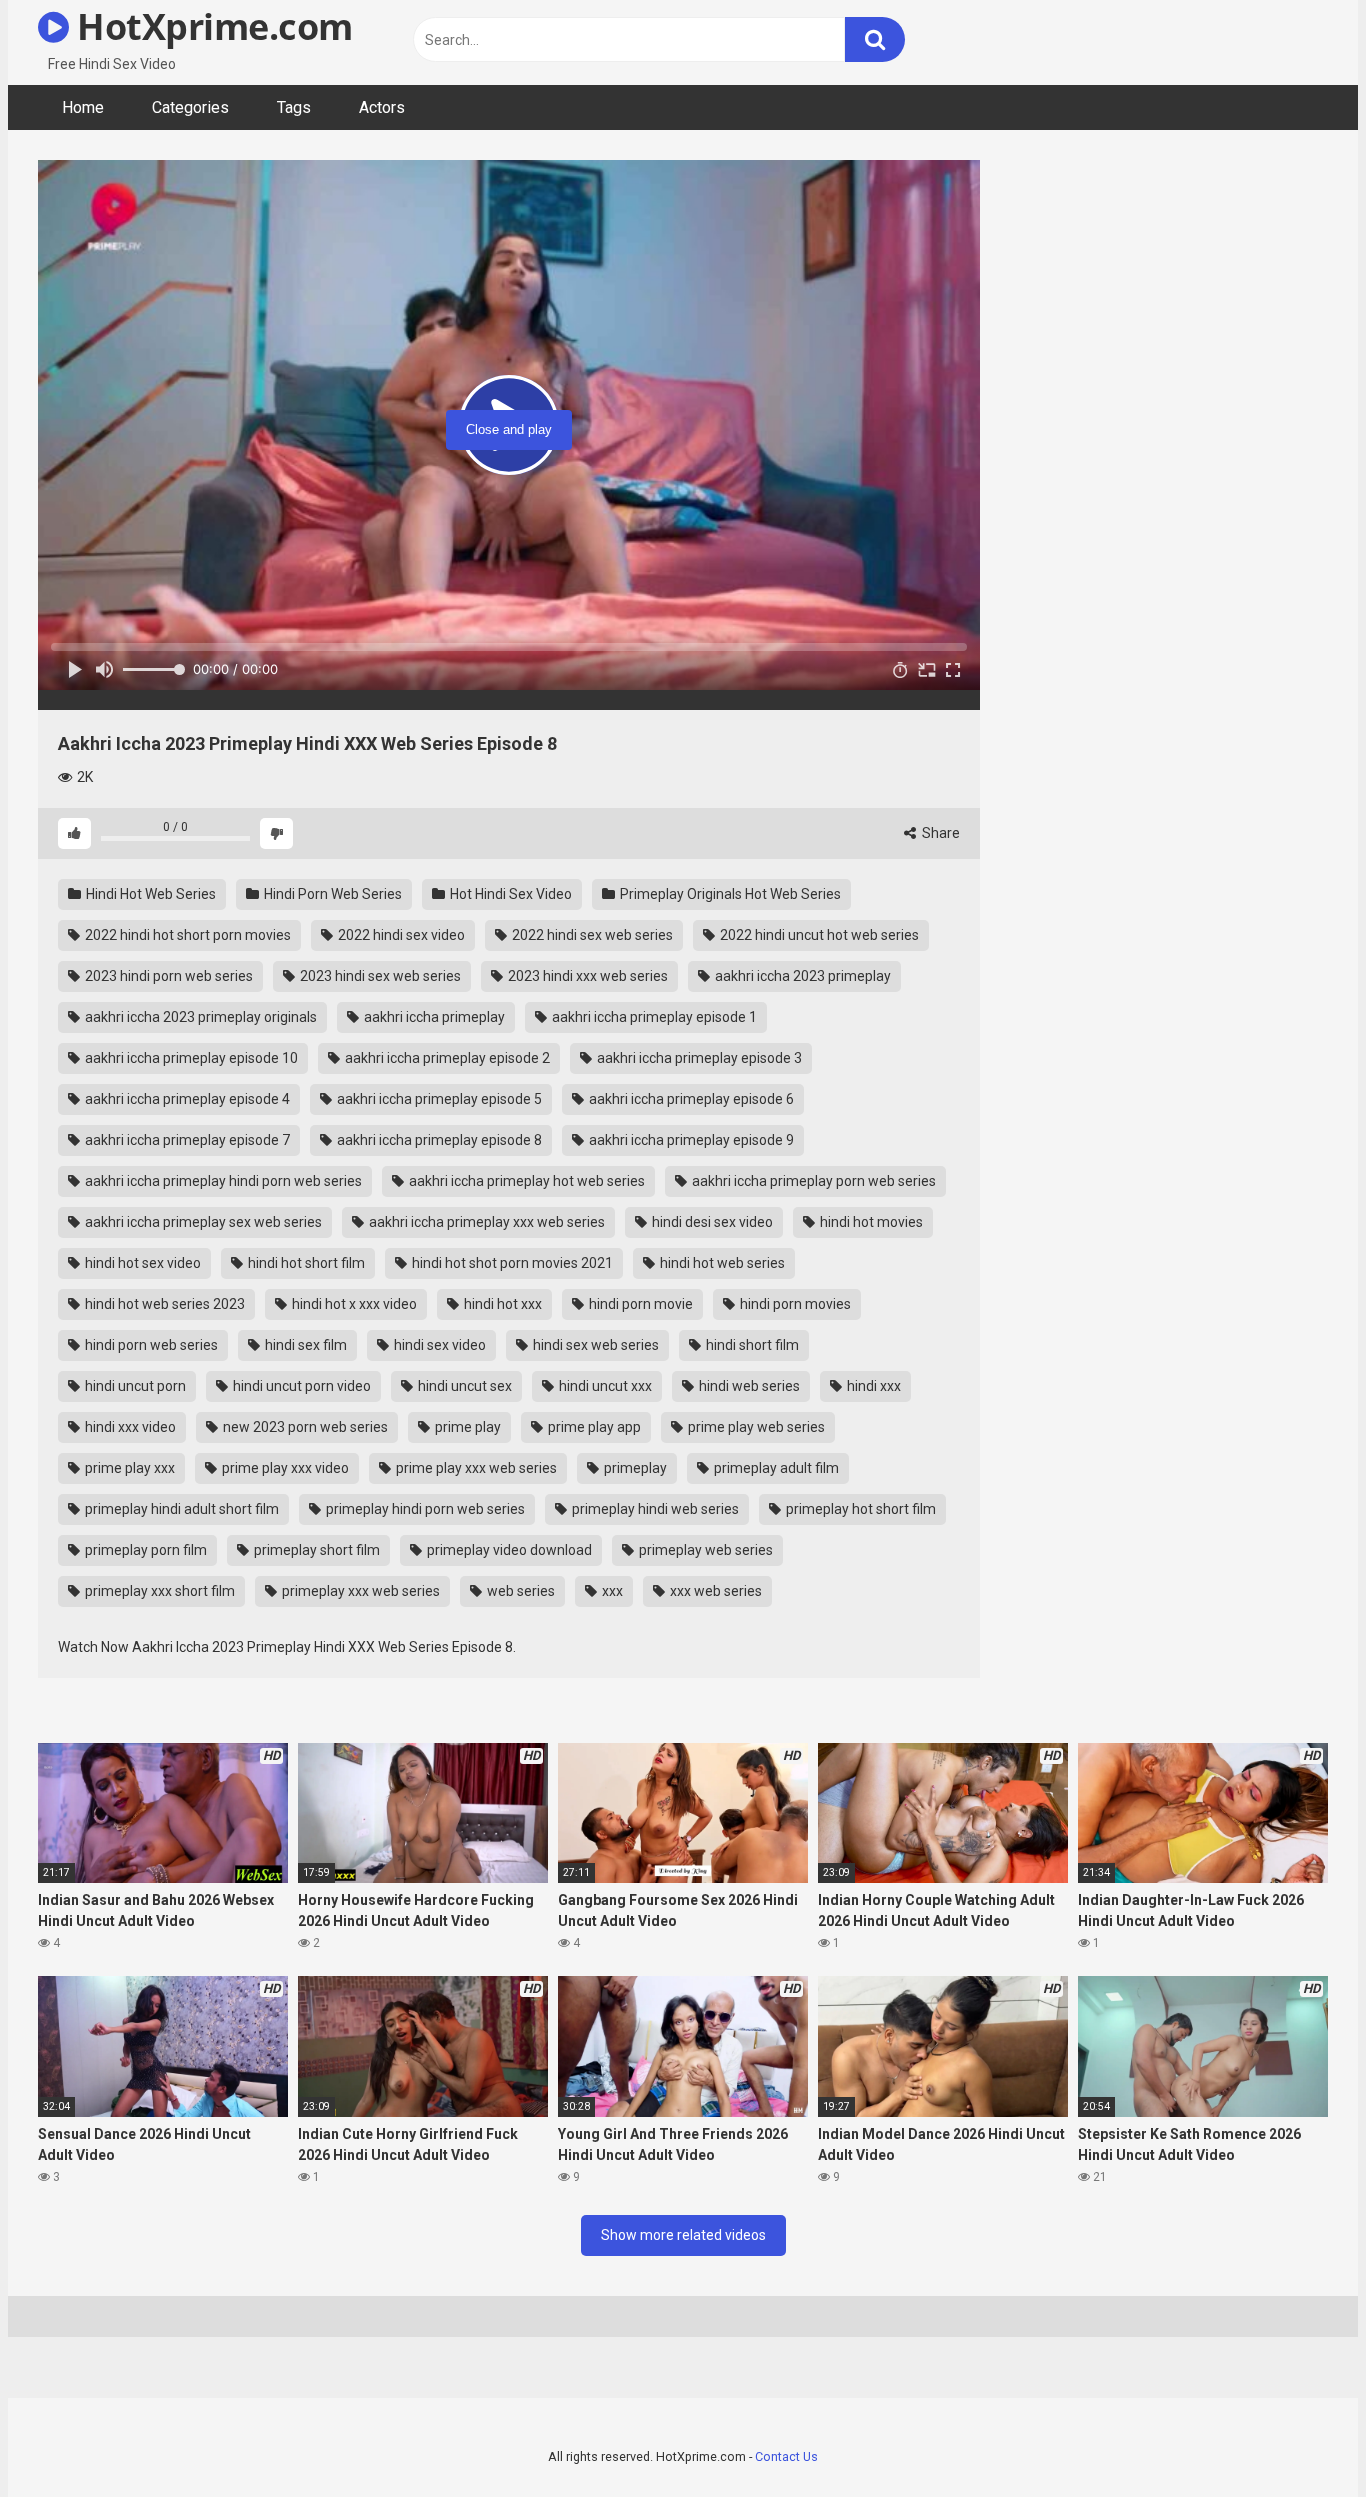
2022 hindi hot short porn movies (186, 935)
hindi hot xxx (501, 1304)
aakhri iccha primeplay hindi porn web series (222, 1181)
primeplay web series (704, 1550)
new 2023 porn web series (304, 1427)
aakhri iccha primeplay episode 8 (438, 1140)
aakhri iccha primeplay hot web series (525, 1181)
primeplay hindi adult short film (180, 1509)
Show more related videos (683, 2235)
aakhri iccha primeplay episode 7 (186, 1140)
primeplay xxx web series (359, 1591)
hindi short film (751, 1345)
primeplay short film (315, 1550)
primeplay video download (508, 1550)
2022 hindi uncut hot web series (818, 935)
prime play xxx (128, 1468)
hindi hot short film (305, 1263)
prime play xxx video (284, 1468)
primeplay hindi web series (654, 1509)
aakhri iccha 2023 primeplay (801, 976)
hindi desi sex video (711, 1222)
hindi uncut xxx (604, 1386)
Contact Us (786, 2456)
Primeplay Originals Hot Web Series (729, 894)
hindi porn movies (794, 1304)
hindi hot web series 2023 (163, 1304)
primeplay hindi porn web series (424, 1509)
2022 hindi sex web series (591, 935)
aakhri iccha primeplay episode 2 (446, 1058)
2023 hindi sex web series (379, 976)
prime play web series (755, 1427)
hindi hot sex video (141, 1263)
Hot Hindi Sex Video (509, 894)
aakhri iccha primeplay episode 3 (698, 1058)
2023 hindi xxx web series (586, 976)
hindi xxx (872, 1386)
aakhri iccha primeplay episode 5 (438, 1099)
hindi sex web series (594, 1345)
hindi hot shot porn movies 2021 (511, 1263)
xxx (611, 1591)
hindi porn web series (150, 1345)
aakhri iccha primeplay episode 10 (190, 1058)
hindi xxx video (129, 1427)
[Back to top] (1299, 2436)
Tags (294, 107)
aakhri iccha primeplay (433, 1017)
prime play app (593, 1427)
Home (83, 107)
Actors (382, 107)
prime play (466, 1427)
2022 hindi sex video (400, 935)
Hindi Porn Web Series (331, 894)
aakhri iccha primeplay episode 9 (690, 1140)
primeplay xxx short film (158, 1591)
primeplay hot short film (859, 1509)
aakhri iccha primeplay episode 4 (186, 1099)
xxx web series (714, 1591)
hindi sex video (438, 1345)
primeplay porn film (144, 1550)
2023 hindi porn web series (167, 976)
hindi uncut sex (463, 1386)
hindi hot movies (870, 1222)
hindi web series (748, 1386)
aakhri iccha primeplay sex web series (202, 1222)
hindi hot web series (721, 1263)
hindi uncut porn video (300, 1386)
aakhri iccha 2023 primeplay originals (199, 1017)
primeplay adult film (775, 1468)
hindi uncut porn (134, 1386)
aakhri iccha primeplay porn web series (812, 1181)
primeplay (634, 1468)
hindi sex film (304, 1345)
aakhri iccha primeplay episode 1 (653, 1017)
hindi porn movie (639, 1304)
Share (939, 833)
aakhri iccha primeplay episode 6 (690, 1099)
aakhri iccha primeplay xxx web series (485, 1222)
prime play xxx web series (475, 1468)
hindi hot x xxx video (353, 1304)
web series (519, 1591)
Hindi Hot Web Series (149, 894)
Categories (190, 107)
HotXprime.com (211, 26)
